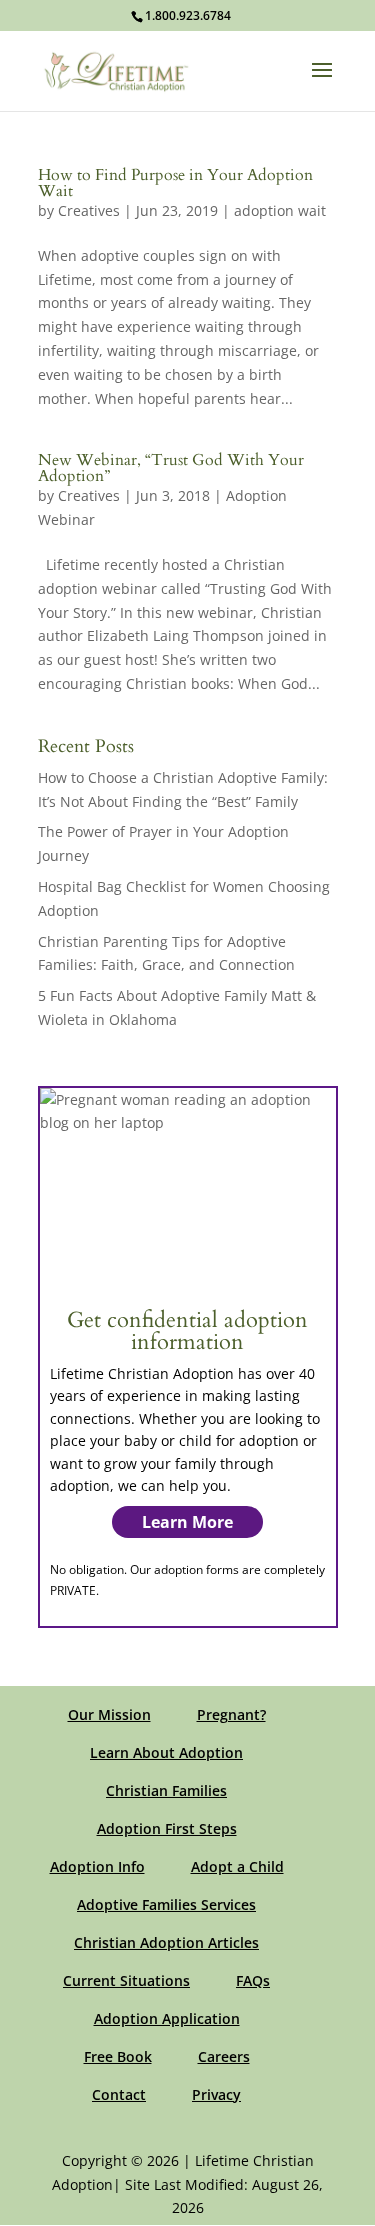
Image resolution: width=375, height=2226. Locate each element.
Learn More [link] (187, 1522)
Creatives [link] (89, 210)
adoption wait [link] (280, 210)
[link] (117, 69)
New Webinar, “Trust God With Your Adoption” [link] (171, 468)
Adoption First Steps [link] (167, 1828)
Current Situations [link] (126, 1980)
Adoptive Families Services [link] (166, 1904)
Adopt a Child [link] (237, 1866)
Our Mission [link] (109, 1714)
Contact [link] (119, 2094)
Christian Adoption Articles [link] (166, 1942)
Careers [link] (224, 2056)
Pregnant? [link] (231, 1714)
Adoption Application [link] (167, 2018)
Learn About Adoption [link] (166, 1752)
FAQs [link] (253, 1980)
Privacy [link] (216, 2094)
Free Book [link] (118, 2056)
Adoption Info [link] (97, 1866)
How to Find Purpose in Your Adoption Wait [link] (175, 183)
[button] (322, 83)
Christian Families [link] (166, 1790)
